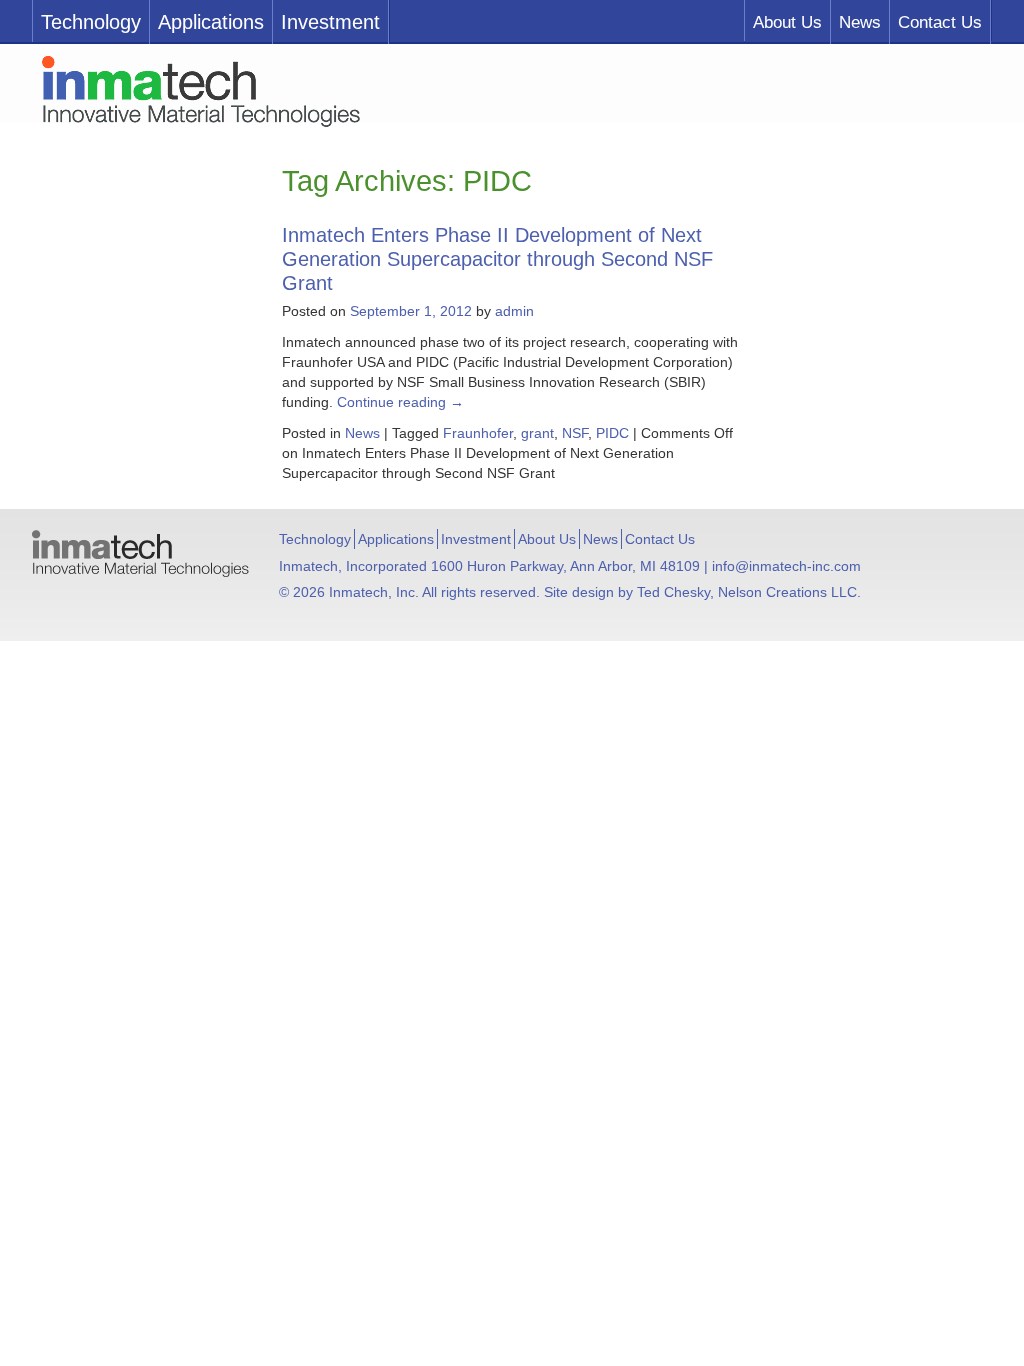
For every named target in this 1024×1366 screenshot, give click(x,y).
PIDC (612, 433)
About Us (787, 22)
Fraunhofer (478, 433)
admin (514, 311)
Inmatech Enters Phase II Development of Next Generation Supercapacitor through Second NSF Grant (497, 259)
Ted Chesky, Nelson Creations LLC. (749, 592)
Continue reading (400, 402)
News (860, 22)
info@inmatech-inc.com (786, 566)
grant (537, 433)
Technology (91, 22)
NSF (575, 433)
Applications (211, 22)
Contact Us (940, 22)
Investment (330, 22)
